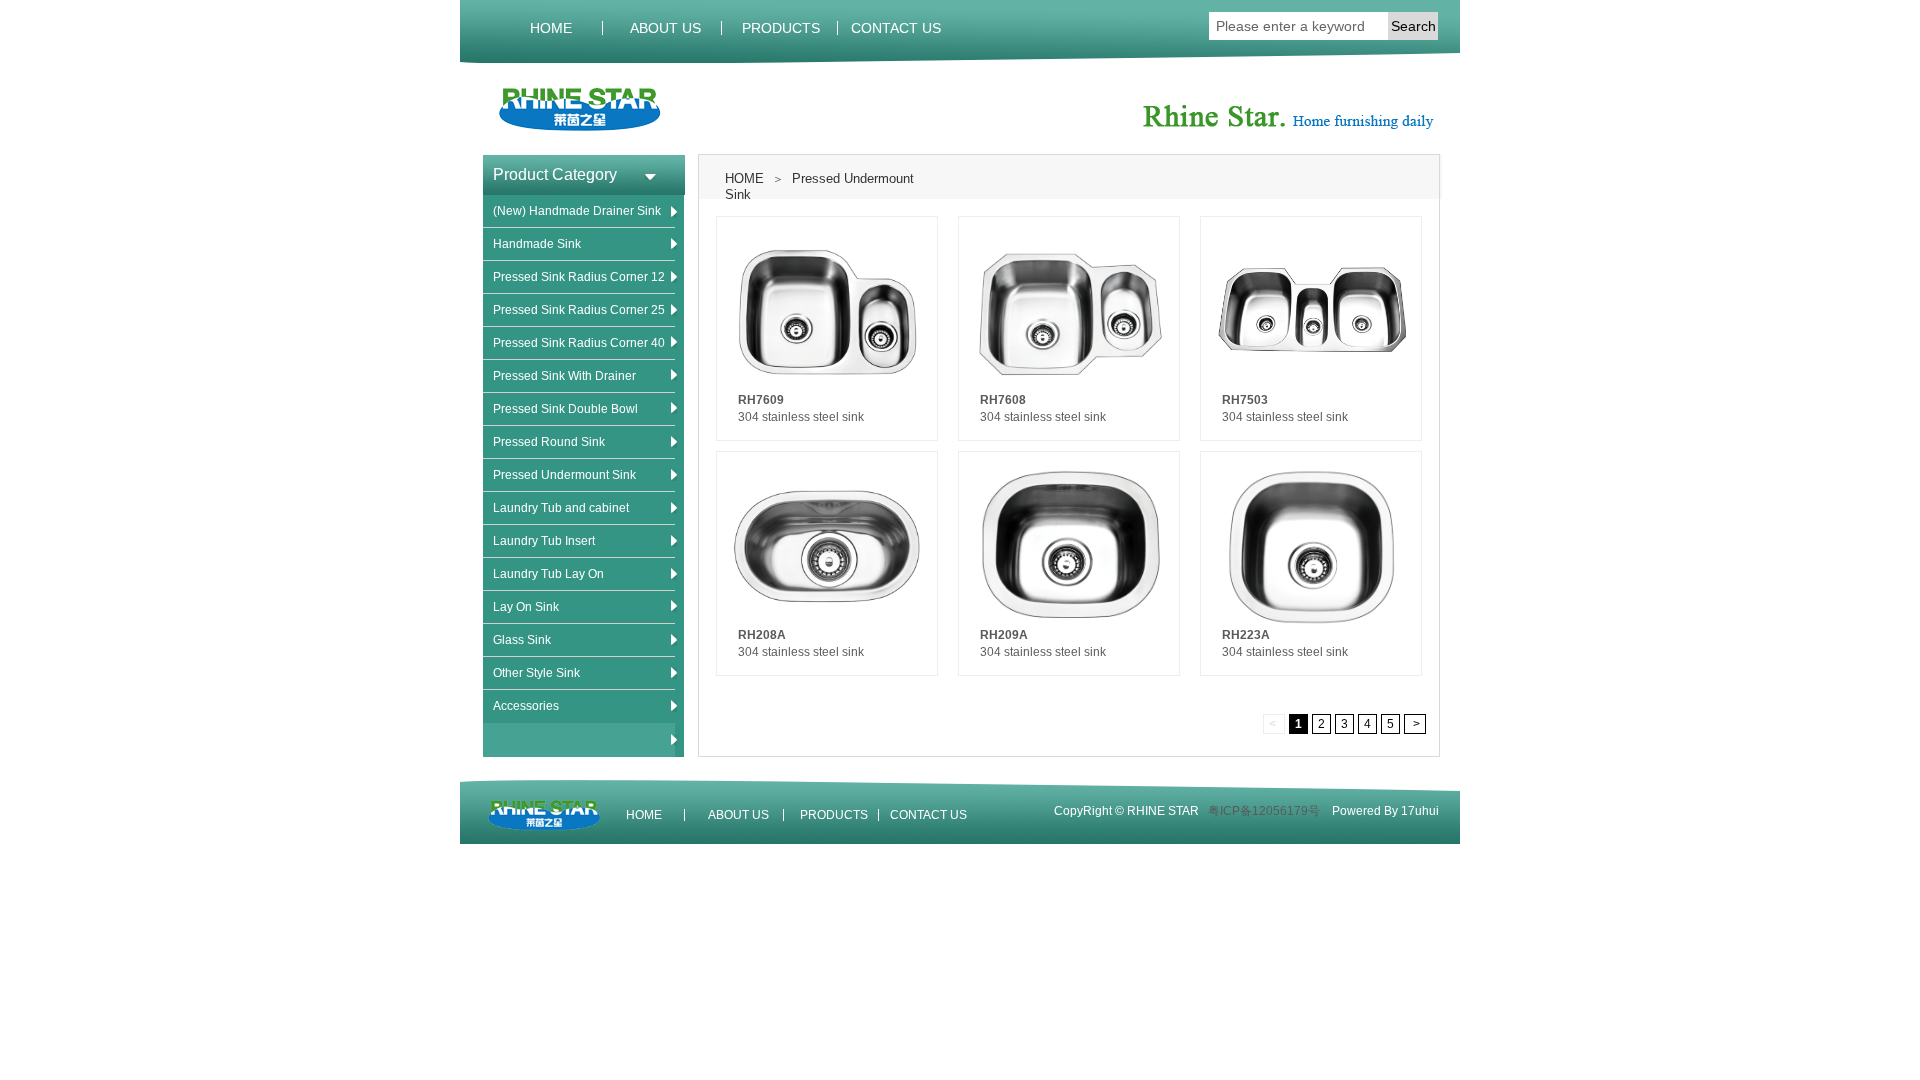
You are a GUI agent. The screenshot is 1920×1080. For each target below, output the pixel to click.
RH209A (1004, 635)
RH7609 (761, 400)
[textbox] (1298, 26)
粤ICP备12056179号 (1264, 811)
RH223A (1246, 635)
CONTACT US (896, 28)
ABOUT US (665, 28)
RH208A (762, 635)
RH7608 (1003, 400)
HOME (551, 28)
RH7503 (1245, 400)
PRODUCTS (781, 28)
